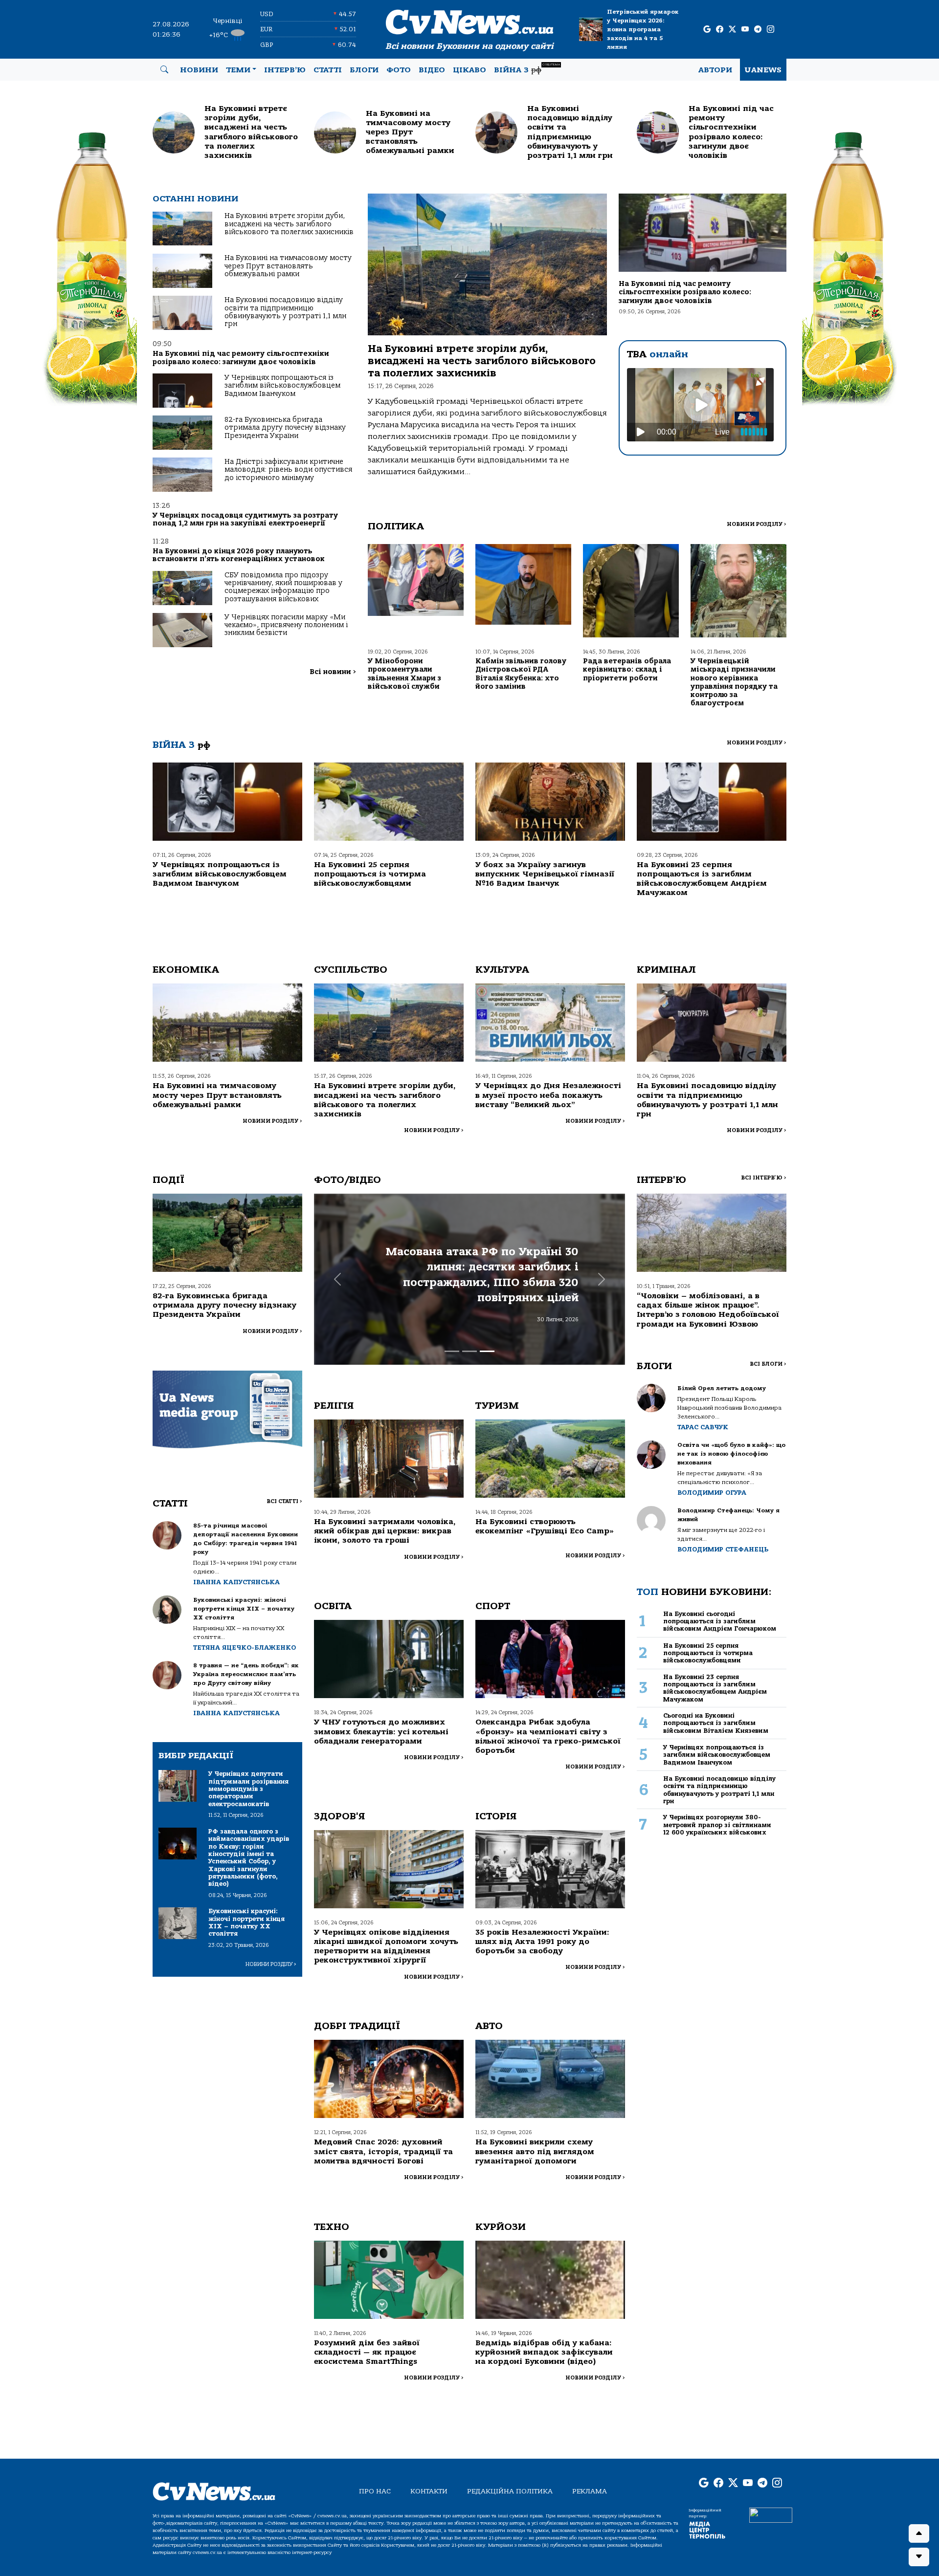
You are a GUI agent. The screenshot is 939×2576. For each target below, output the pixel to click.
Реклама (590, 2491)
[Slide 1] (452, 1351)
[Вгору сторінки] (919, 2533)
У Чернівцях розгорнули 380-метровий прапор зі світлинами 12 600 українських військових (717, 1825)
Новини (199, 70)
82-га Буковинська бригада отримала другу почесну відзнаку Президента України (285, 428)
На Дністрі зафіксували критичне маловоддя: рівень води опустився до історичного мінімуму (288, 470)
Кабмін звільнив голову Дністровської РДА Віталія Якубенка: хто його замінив (521, 674)
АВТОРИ (715, 70)
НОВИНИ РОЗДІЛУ (757, 524)
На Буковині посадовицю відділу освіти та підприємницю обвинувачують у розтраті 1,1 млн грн (285, 312)
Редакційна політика (510, 2491)
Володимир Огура (712, 1493)
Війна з (527, 69)
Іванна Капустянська (236, 1582)
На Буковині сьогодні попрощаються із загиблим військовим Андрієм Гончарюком (720, 1621)
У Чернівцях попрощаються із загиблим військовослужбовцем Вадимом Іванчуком (282, 386)
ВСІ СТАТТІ (284, 1501)
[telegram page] (758, 30)
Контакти (429, 2491)
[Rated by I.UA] (771, 2515)
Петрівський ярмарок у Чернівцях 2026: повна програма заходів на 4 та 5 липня (643, 29)
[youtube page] (745, 30)
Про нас (375, 2491)
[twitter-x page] (732, 30)
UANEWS (763, 70)
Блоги (364, 70)
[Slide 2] (469, 1351)
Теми (238, 70)
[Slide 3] (487, 1351)
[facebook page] (720, 30)
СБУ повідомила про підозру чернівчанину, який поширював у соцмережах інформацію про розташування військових (283, 587)
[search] (164, 70)
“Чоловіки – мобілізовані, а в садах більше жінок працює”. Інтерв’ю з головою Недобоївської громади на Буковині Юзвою (708, 1310)
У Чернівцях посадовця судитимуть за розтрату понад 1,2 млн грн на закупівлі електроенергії (245, 519)
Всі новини (333, 672)
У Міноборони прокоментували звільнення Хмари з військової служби (404, 674)
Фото (399, 70)
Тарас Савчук (703, 1427)
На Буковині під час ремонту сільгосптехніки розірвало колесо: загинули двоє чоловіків (241, 358)
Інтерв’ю (285, 70)
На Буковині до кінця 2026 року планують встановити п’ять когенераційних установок (239, 555)
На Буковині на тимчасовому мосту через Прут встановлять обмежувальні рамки (288, 266)
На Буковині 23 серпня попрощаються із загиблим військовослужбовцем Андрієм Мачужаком (702, 879)
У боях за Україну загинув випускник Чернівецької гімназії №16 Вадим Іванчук (545, 874)
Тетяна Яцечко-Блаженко (245, 1648)
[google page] (707, 30)
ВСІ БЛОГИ (768, 1364)
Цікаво (469, 70)
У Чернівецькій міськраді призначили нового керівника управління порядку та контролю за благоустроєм (734, 682)
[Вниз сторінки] (919, 2557)
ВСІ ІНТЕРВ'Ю (764, 1178)
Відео (432, 70)
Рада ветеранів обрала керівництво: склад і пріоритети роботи (627, 670)
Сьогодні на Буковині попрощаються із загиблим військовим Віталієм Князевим (716, 1723)
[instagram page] (771, 30)
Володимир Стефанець (723, 1549)
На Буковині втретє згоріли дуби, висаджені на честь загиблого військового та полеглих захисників (289, 224)
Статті (328, 70)
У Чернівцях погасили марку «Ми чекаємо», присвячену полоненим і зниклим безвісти (286, 625)
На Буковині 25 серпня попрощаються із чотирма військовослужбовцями (370, 874)
